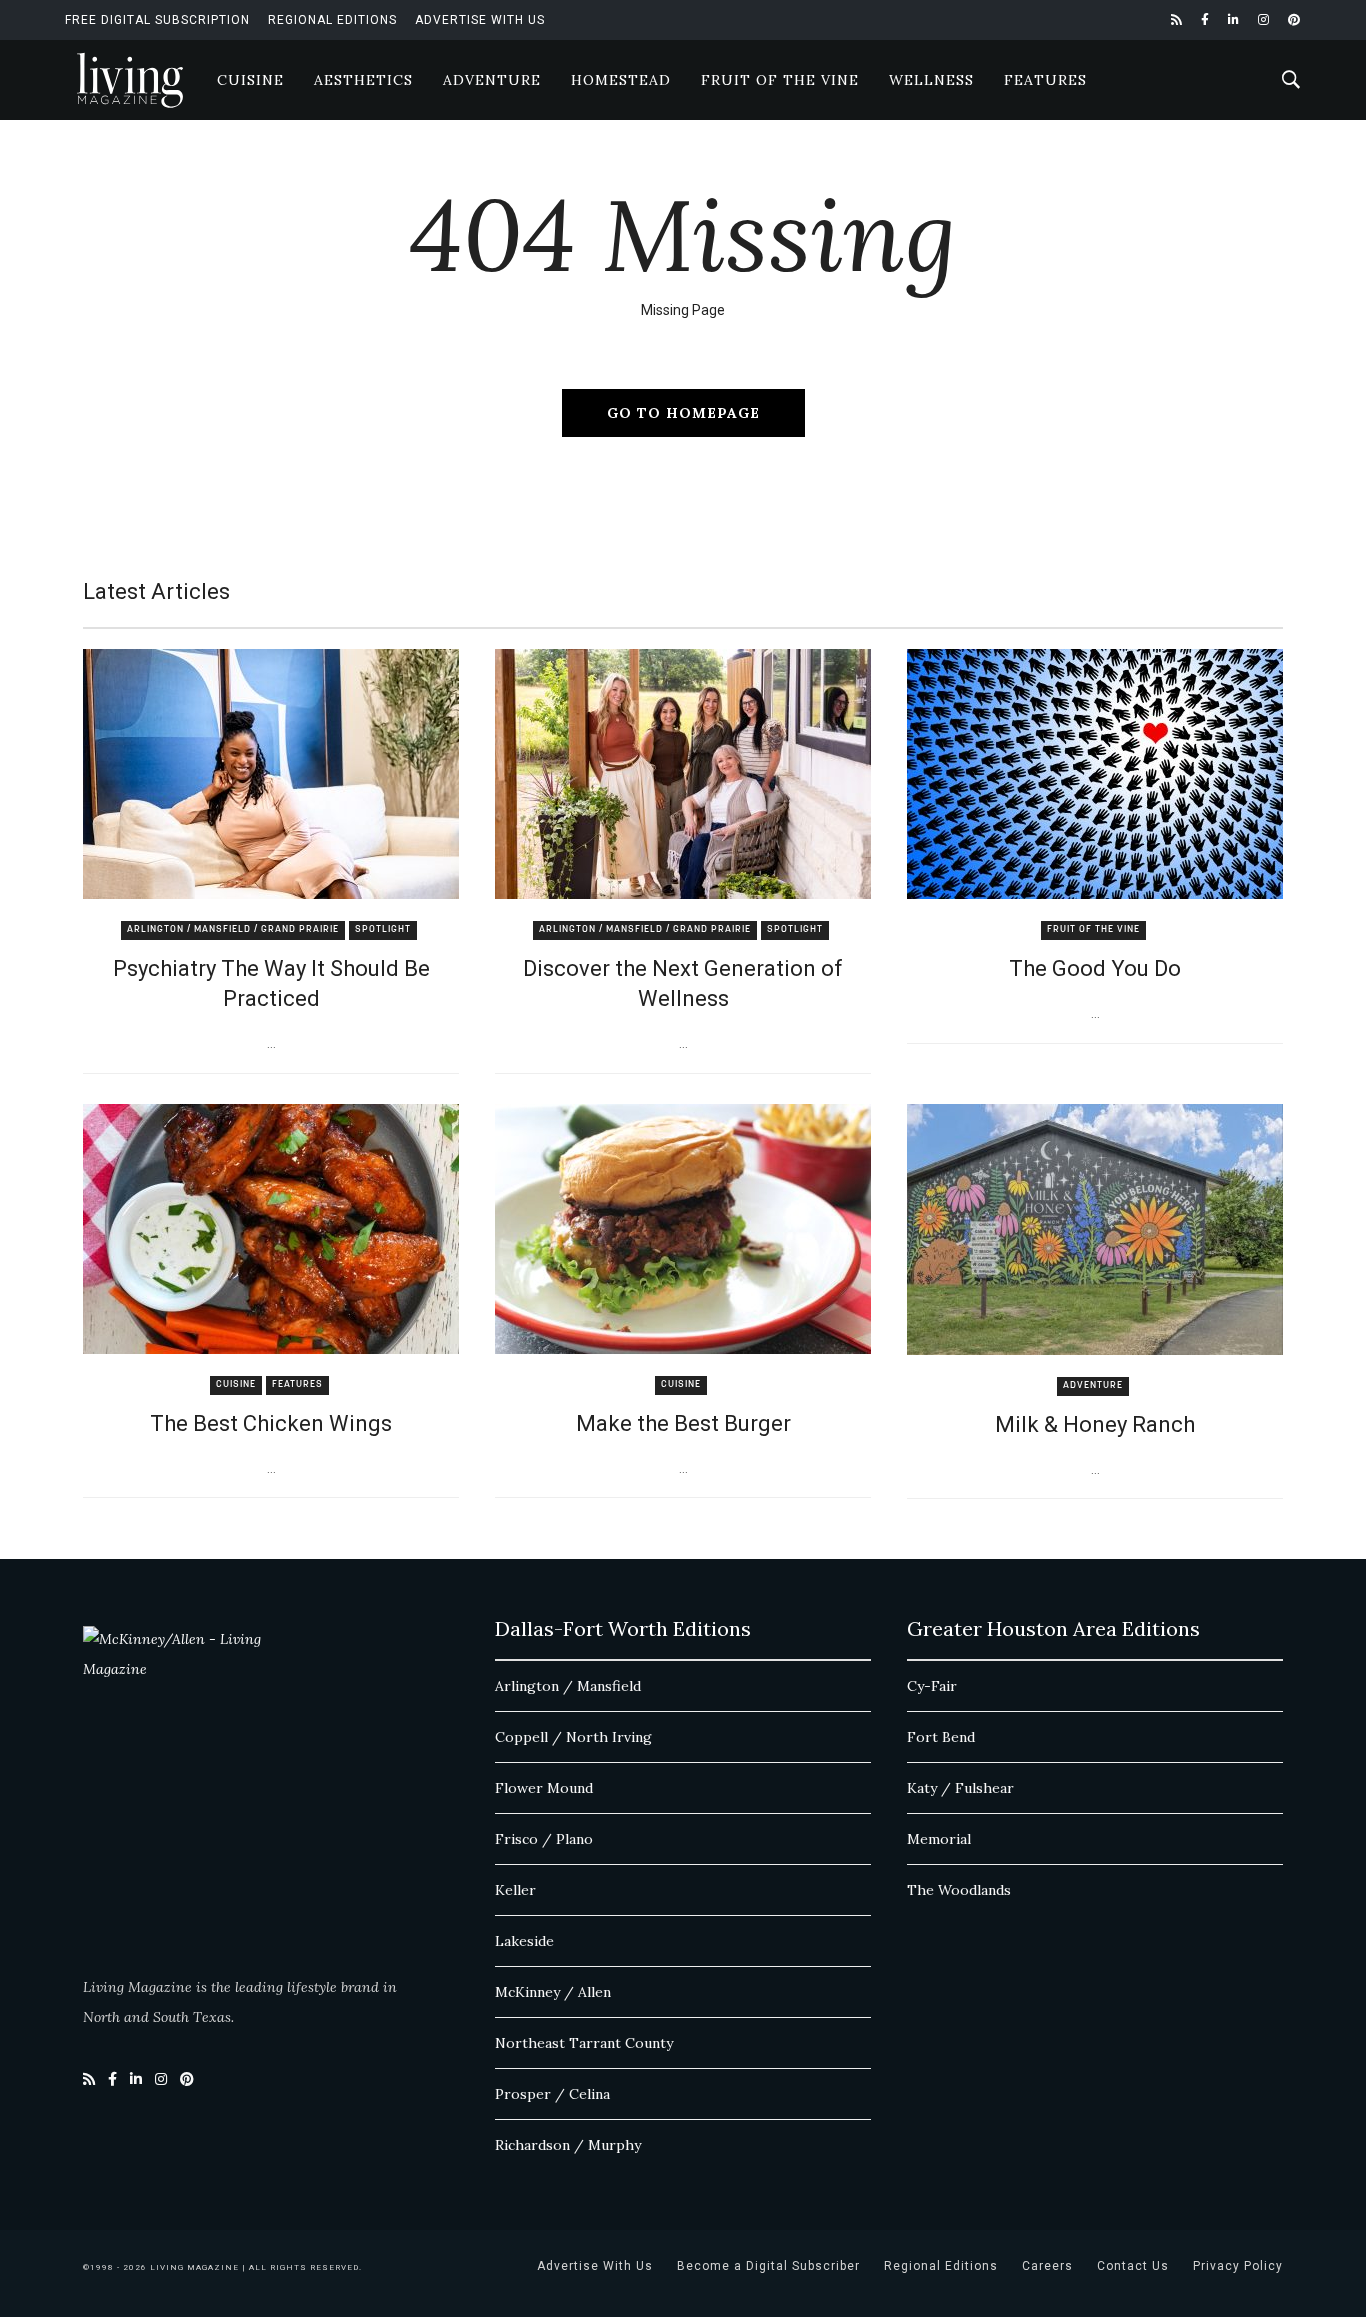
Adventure (492, 80)
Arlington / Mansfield (568, 1686)
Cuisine (250, 80)
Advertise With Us (480, 20)
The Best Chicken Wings (271, 1423)
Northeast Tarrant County (584, 2043)
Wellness (931, 80)
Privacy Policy (1238, 2266)
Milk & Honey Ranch (1095, 1424)
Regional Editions (332, 20)
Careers (1047, 2266)
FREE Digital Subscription (157, 20)
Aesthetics (363, 80)
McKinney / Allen (553, 1992)
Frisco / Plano (544, 1839)
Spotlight (383, 929)
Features (1045, 80)
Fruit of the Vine (780, 80)
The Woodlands (959, 1890)
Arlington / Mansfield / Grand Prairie (233, 929)
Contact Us (1133, 2266)
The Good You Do (1095, 968)
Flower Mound (544, 1788)
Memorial (939, 1839)
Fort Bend (941, 1737)
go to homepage (683, 413)
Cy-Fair (932, 1686)
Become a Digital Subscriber (768, 2266)
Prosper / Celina (552, 2094)
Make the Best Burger (683, 1423)
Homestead (621, 80)
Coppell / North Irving (573, 1737)
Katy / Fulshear (960, 1788)
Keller (515, 1890)
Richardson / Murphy (568, 2145)
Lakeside (524, 1941)
